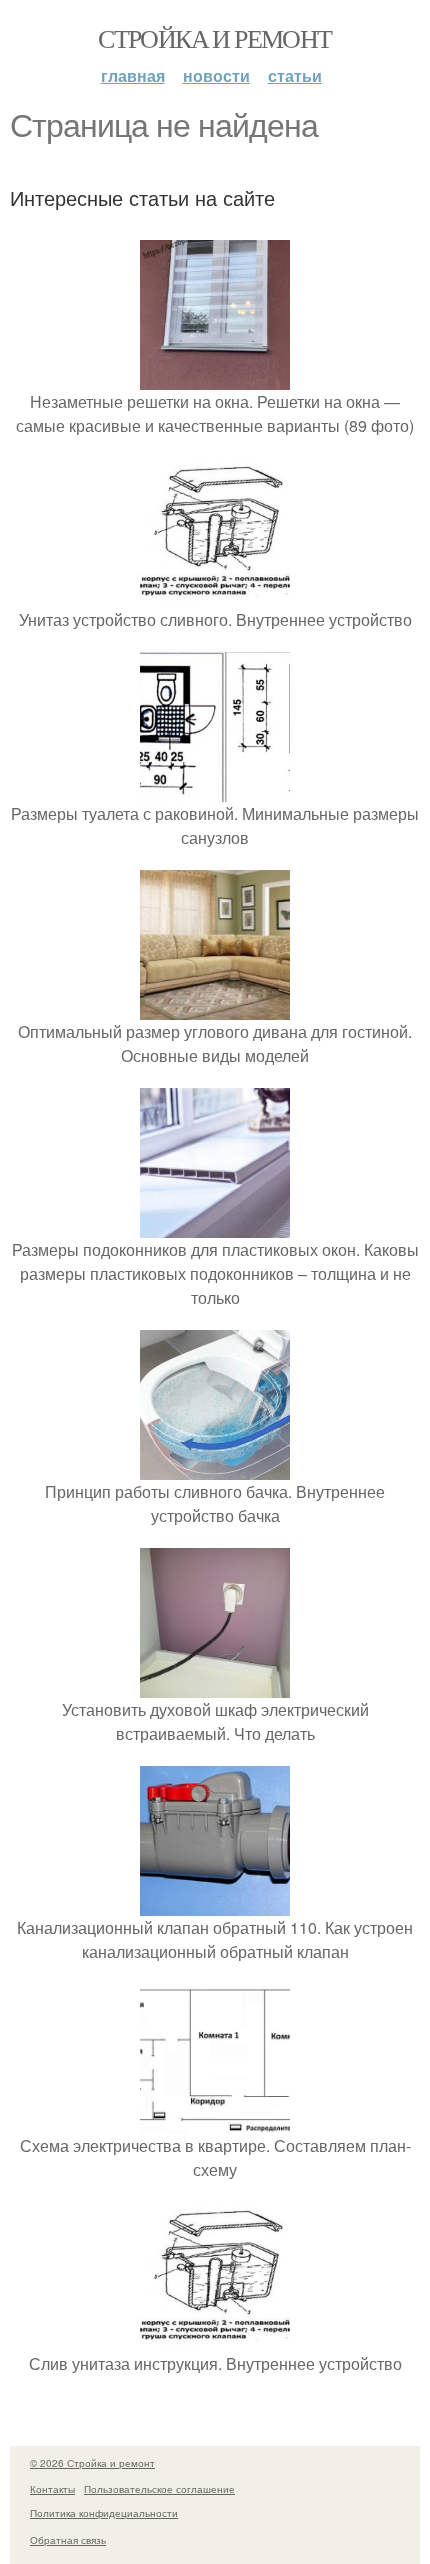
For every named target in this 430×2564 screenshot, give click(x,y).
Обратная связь (68, 2540)
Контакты (52, 2489)
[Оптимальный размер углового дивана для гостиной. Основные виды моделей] (215, 1007)
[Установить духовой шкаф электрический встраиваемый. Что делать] (215, 1685)
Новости (216, 75)
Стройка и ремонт (214, 38)
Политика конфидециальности (104, 2513)
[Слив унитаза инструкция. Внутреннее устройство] (215, 2339)
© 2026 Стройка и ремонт (92, 2463)
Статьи (295, 75)
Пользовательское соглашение (159, 2489)
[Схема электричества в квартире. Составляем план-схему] (215, 2121)
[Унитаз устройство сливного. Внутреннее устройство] (215, 595)
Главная (133, 75)
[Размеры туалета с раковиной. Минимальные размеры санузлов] (215, 789)
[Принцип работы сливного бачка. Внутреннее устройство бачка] (215, 1467)
